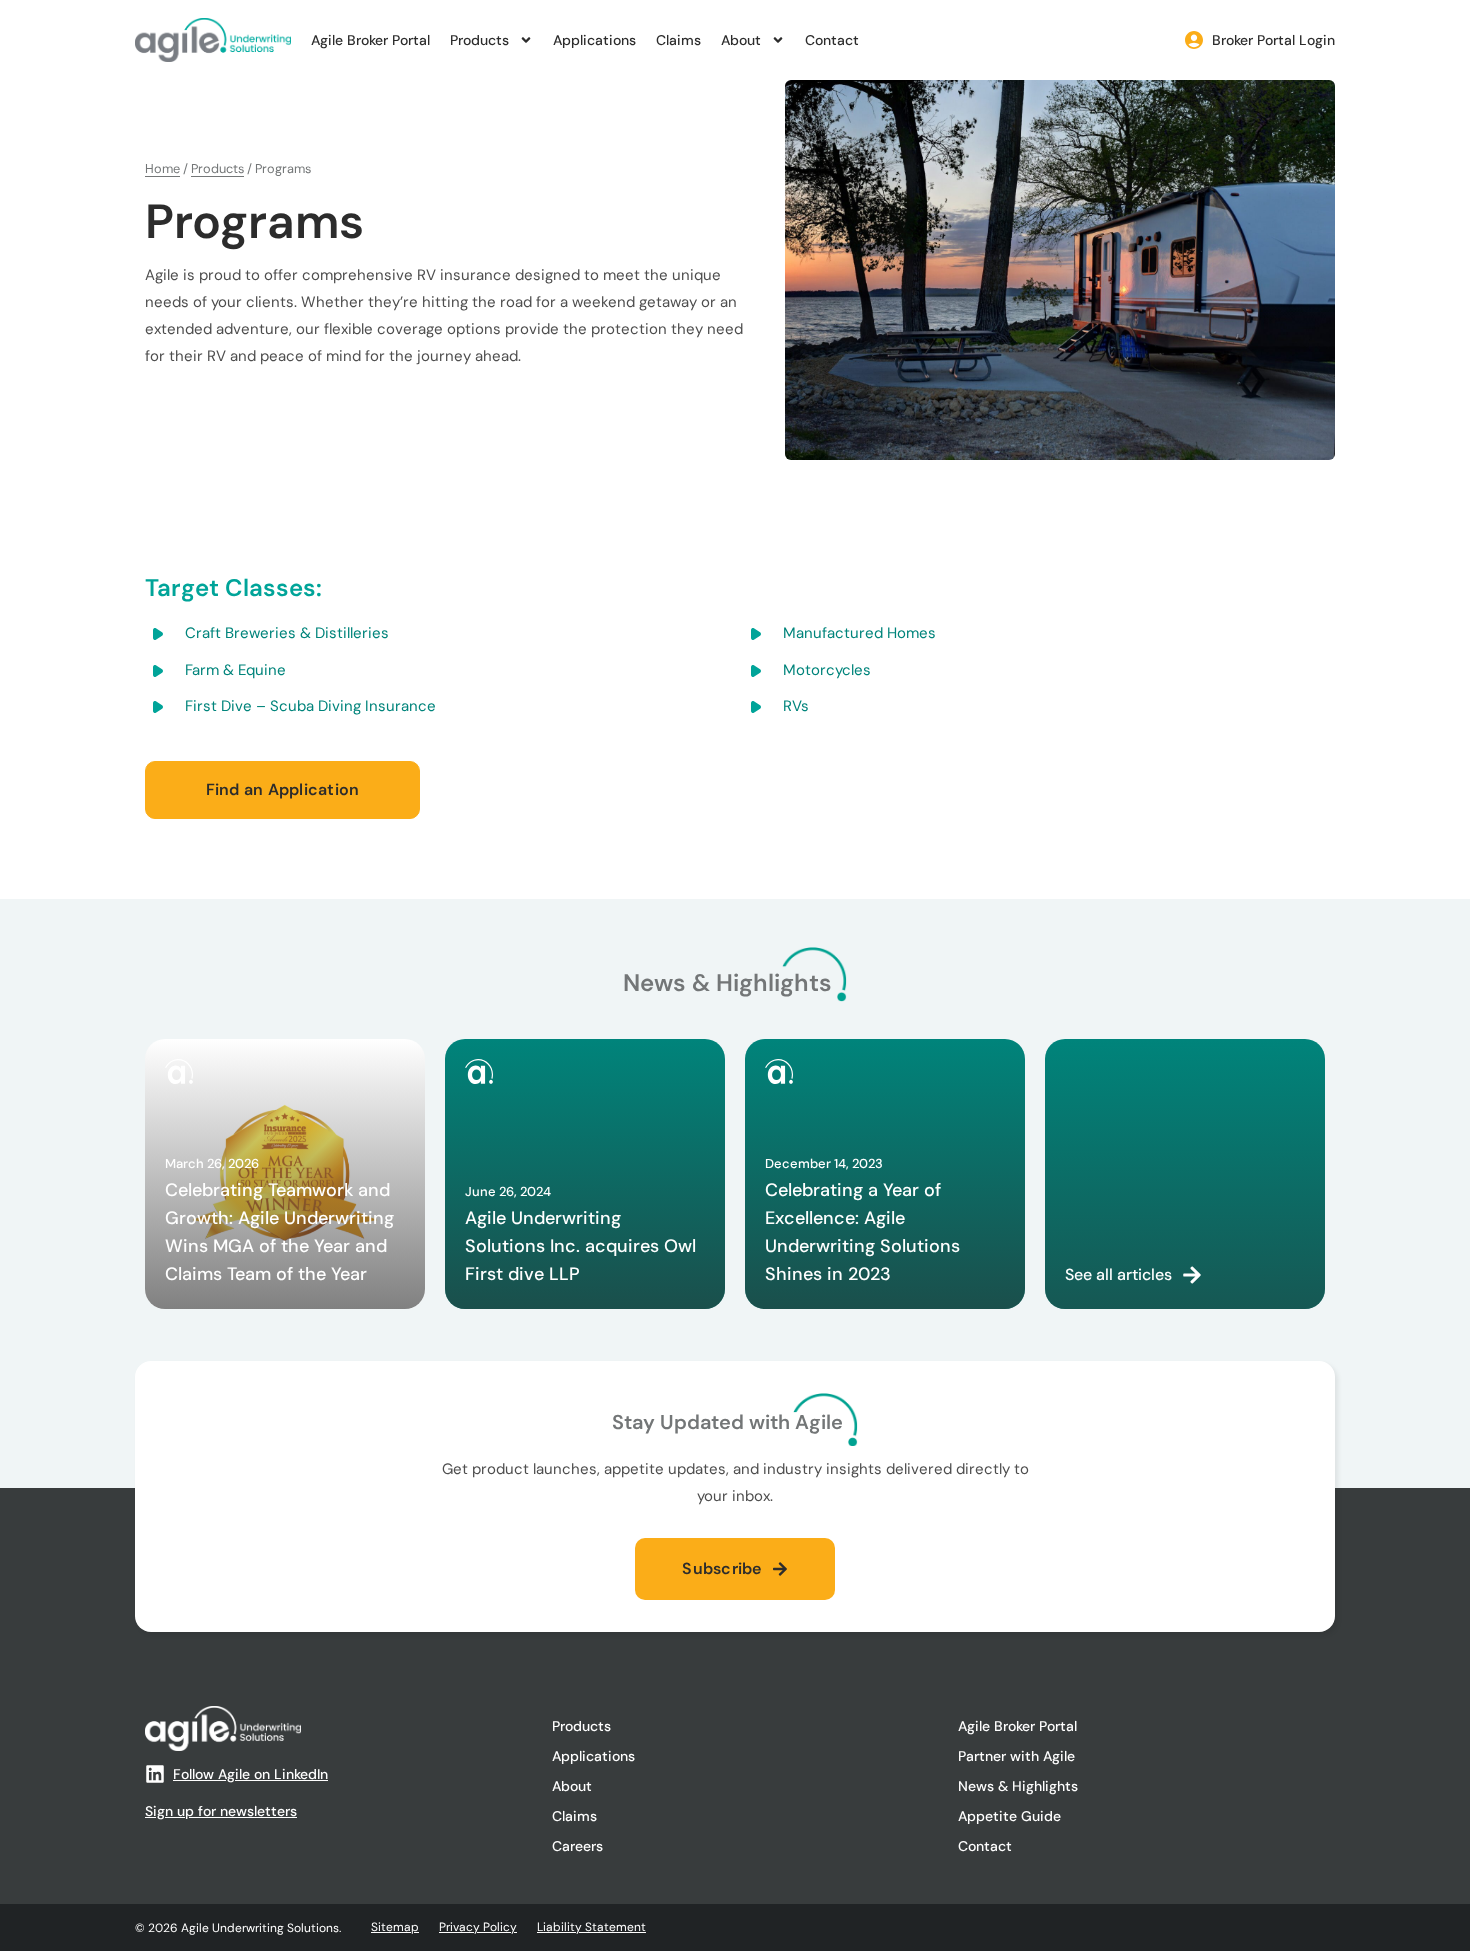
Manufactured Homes (859, 633)
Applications (594, 40)
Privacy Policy (478, 1927)
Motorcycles (827, 670)
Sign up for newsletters (221, 1811)
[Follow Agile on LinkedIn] (155, 1774)
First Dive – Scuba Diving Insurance (310, 706)
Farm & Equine (235, 670)
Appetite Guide (1009, 1816)
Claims (678, 40)
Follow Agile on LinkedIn (250, 1774)
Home (162, 168)
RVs (796, 706)
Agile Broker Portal (370, 40)
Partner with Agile (1016, 1756)
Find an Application (283, 789)
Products (479, 40)
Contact (832, 40)
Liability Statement (591, 1927)
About (741, 40)
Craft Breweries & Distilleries (287, 633)
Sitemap (395, 1927)
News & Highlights (1018, 1786)
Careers (577, 1846)
